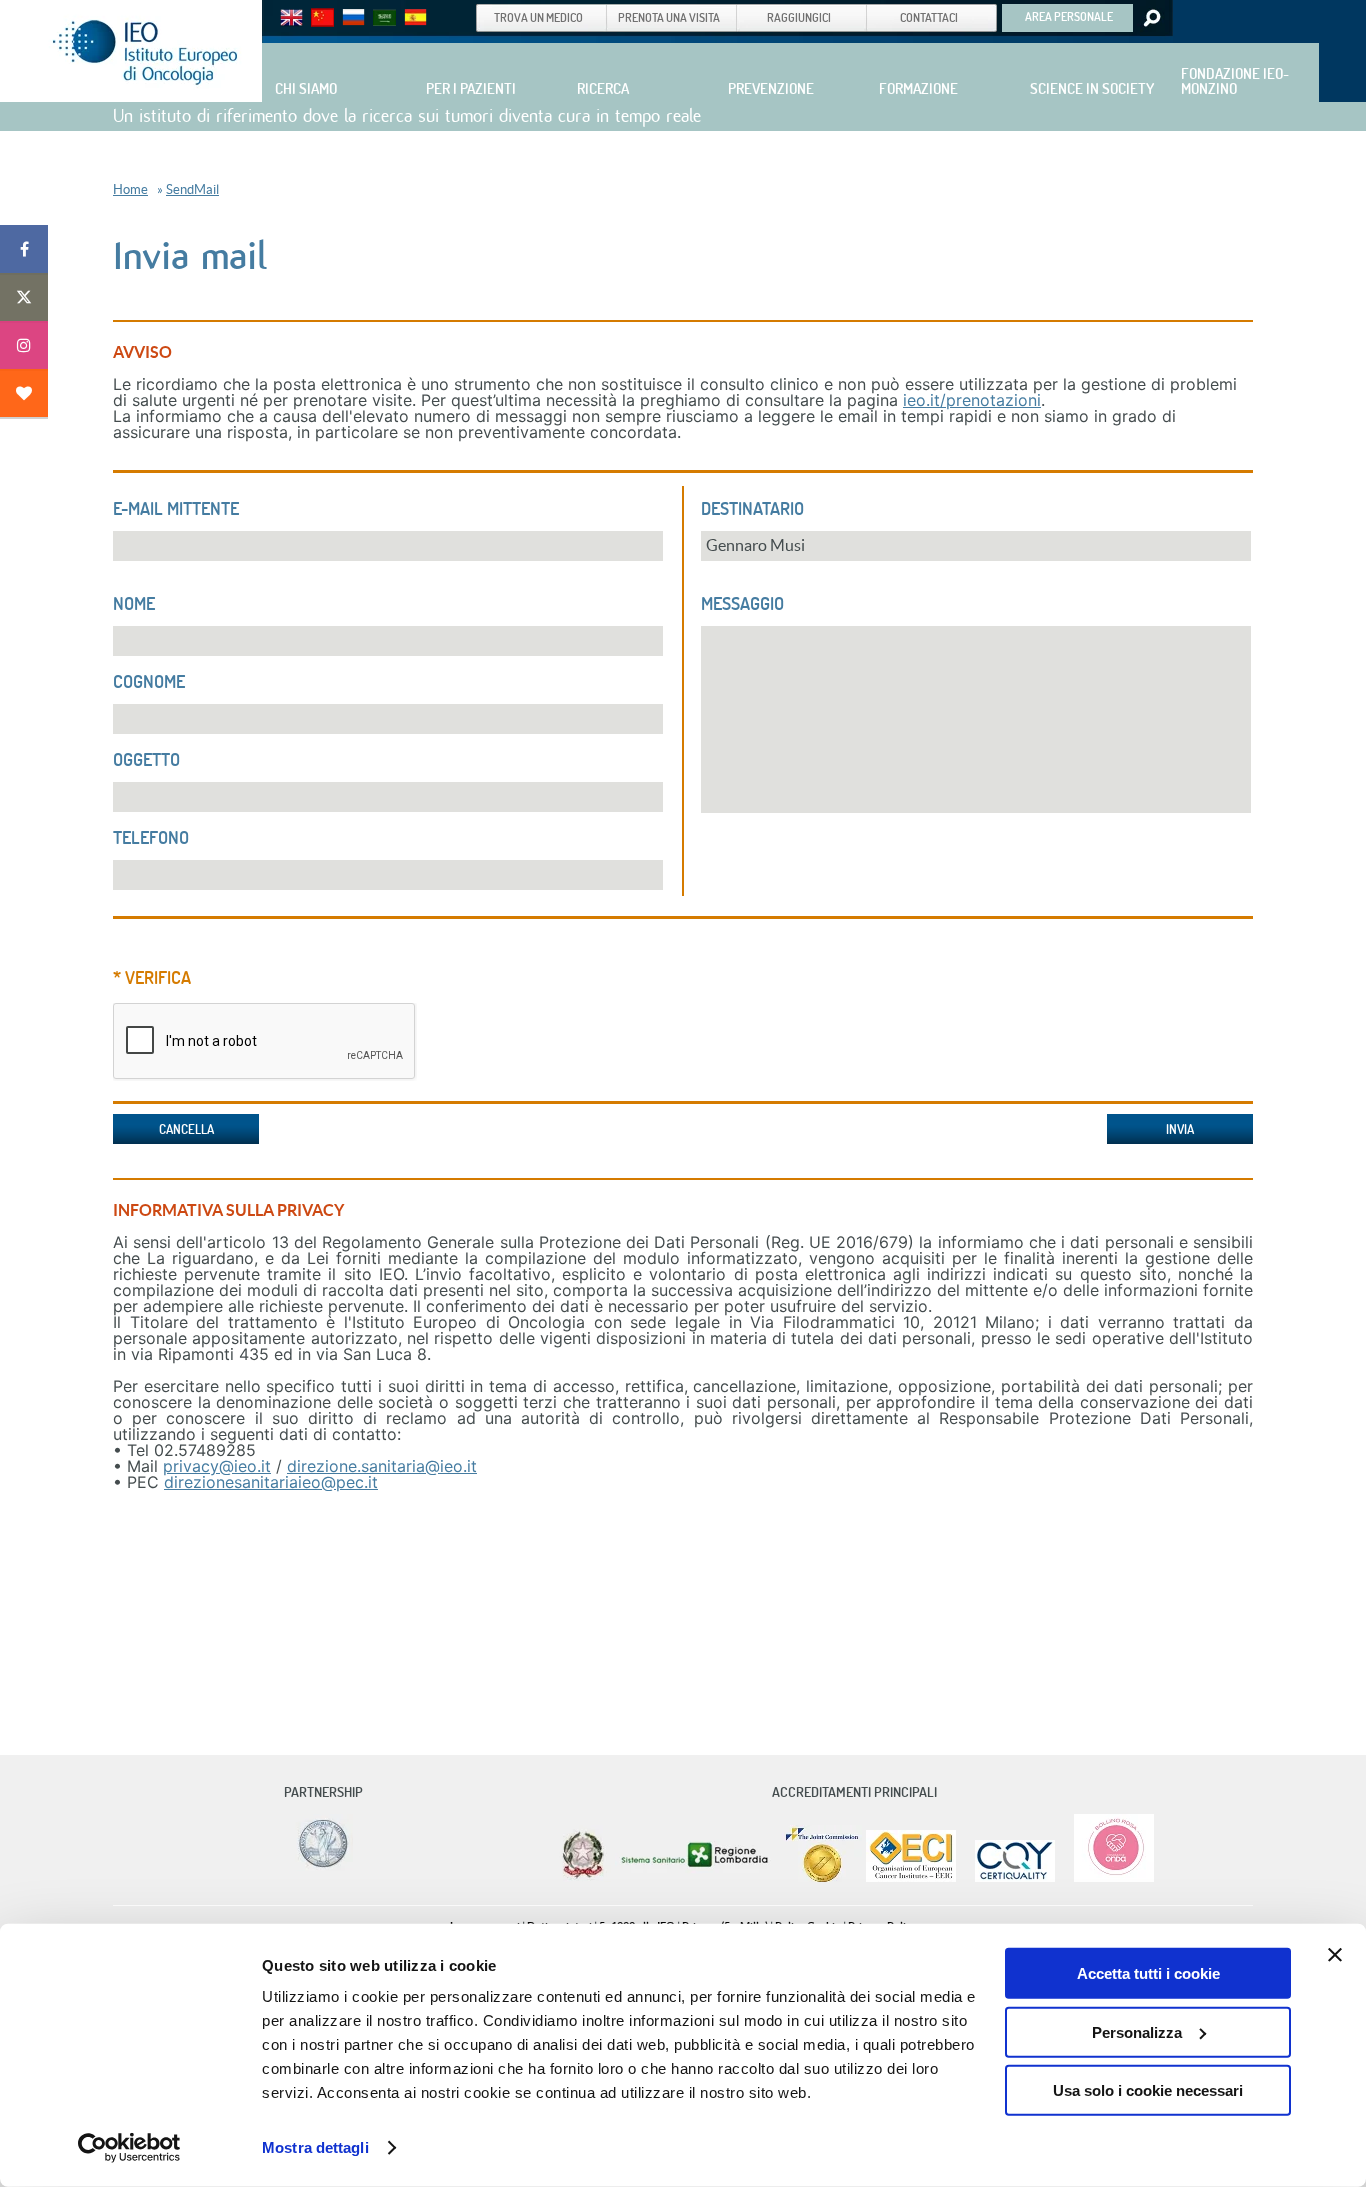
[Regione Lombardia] (696, 1877)
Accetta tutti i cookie (1148, 1973)
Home (130, 189)
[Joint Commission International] (822, 1877)
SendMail (192, 189)
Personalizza (1137, 2031)
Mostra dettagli (315, 2147)
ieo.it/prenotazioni (972, 400)
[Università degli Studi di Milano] (320, 1866)
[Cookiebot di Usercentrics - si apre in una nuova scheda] (129, 2148)
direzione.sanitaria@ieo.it (382, 1466)
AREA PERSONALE (1069, 16)
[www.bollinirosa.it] (1106, 1877)
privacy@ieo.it (217, 1466)
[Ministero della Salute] (583, 1877)
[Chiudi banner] (1335, 1955)
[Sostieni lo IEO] (24, 393)
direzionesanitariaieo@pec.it (271, 1482)
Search (1150, 18)
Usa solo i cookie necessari (1148, 2090)
